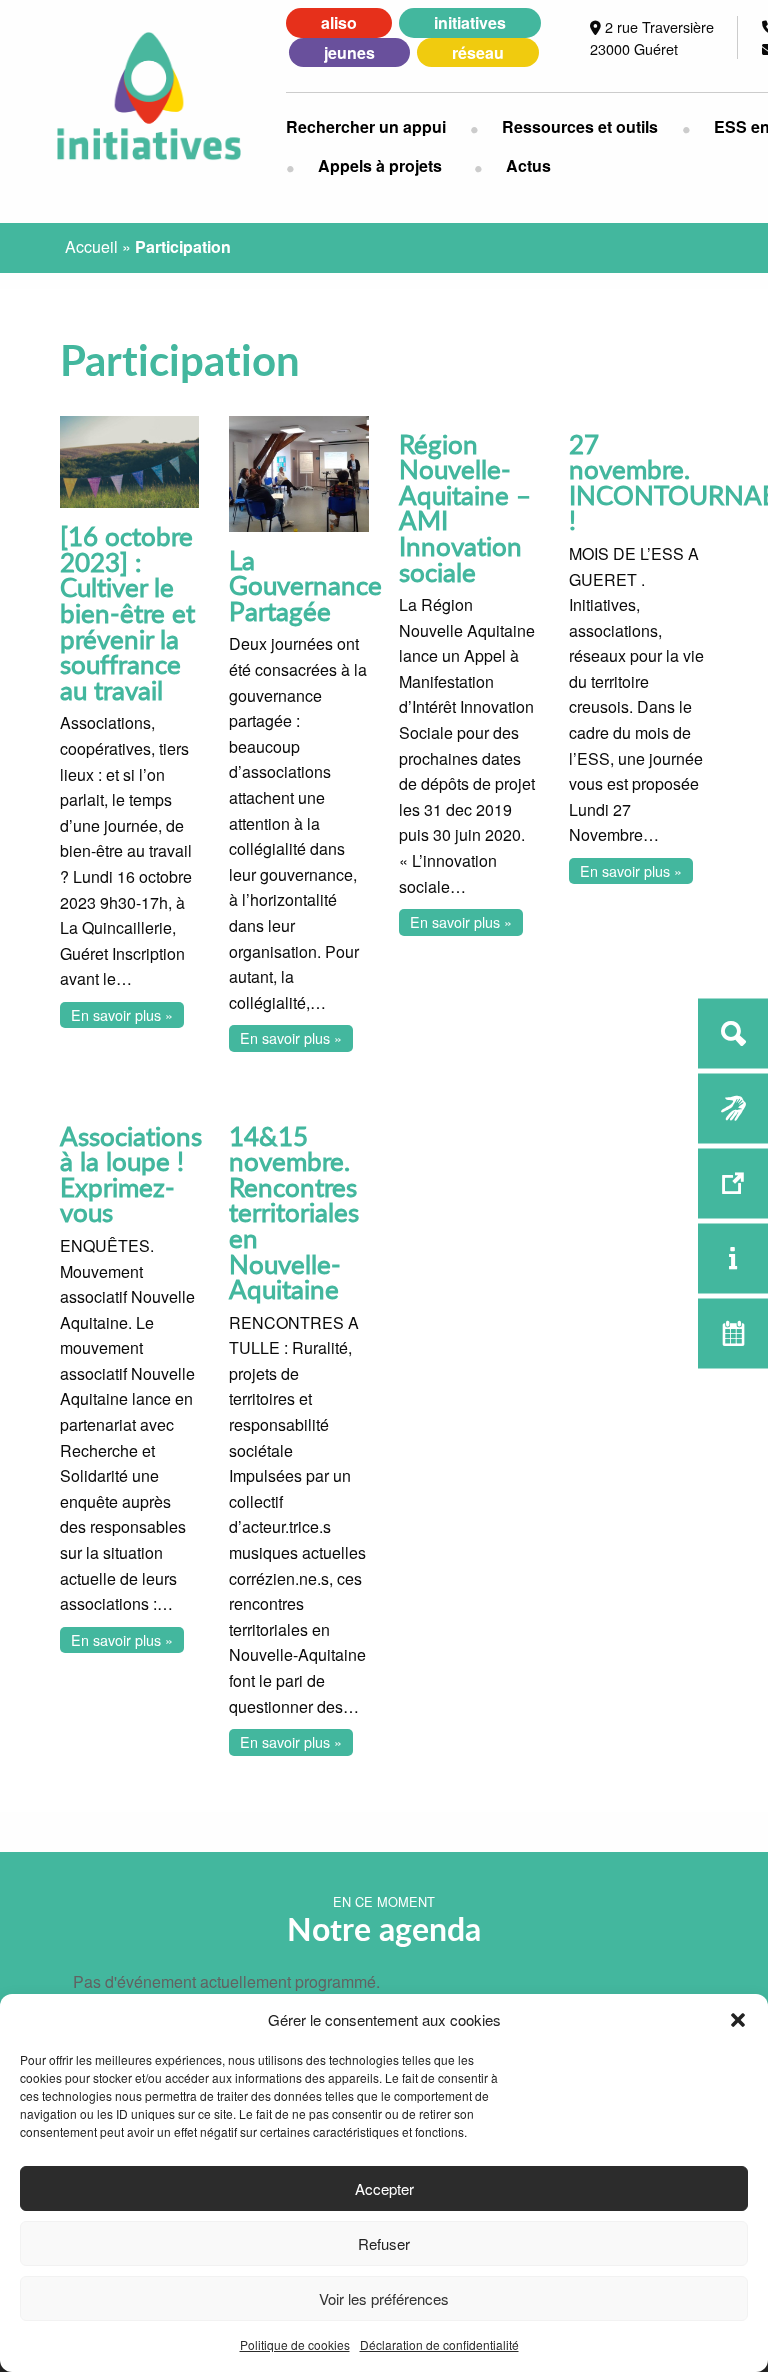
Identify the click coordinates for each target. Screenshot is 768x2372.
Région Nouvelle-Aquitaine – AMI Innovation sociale (465, 507)
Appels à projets (380, 165)
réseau (478, 52)
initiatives (470, 22)
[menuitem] (378, 127)
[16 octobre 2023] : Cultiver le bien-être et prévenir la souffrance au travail (127, 612)
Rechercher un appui (366, 126)
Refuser (384, 2243)
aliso (339, 22)
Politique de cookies (295, 2344)
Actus (528, 165)
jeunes (349, 52)
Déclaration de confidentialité (439, 2344)
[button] (738, 2020)
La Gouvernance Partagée (305, 585)
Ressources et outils (580, 126)
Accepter (384, 2188)
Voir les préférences (384, 2298)
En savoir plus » (122, 1014)
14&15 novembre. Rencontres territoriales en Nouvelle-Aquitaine (294, 1212)
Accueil (91, 246)
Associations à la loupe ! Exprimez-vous (131, 1174)
